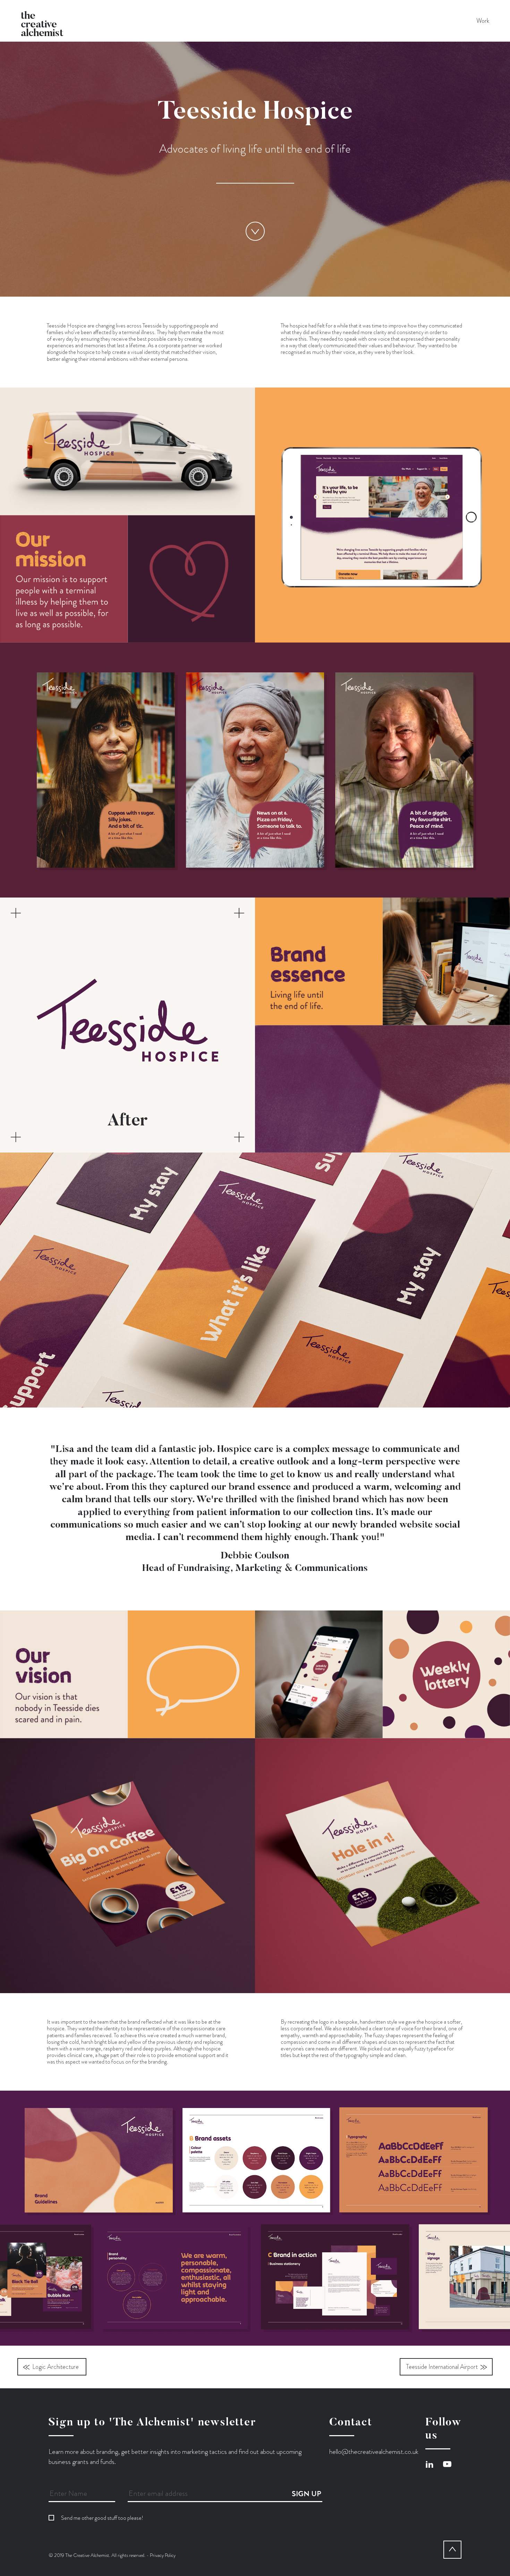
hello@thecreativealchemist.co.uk (374, 2452)
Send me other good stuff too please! (102, 2518)
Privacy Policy (163, 2555)
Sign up (307, 2494)
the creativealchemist (42, 20)
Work (483, 21)
